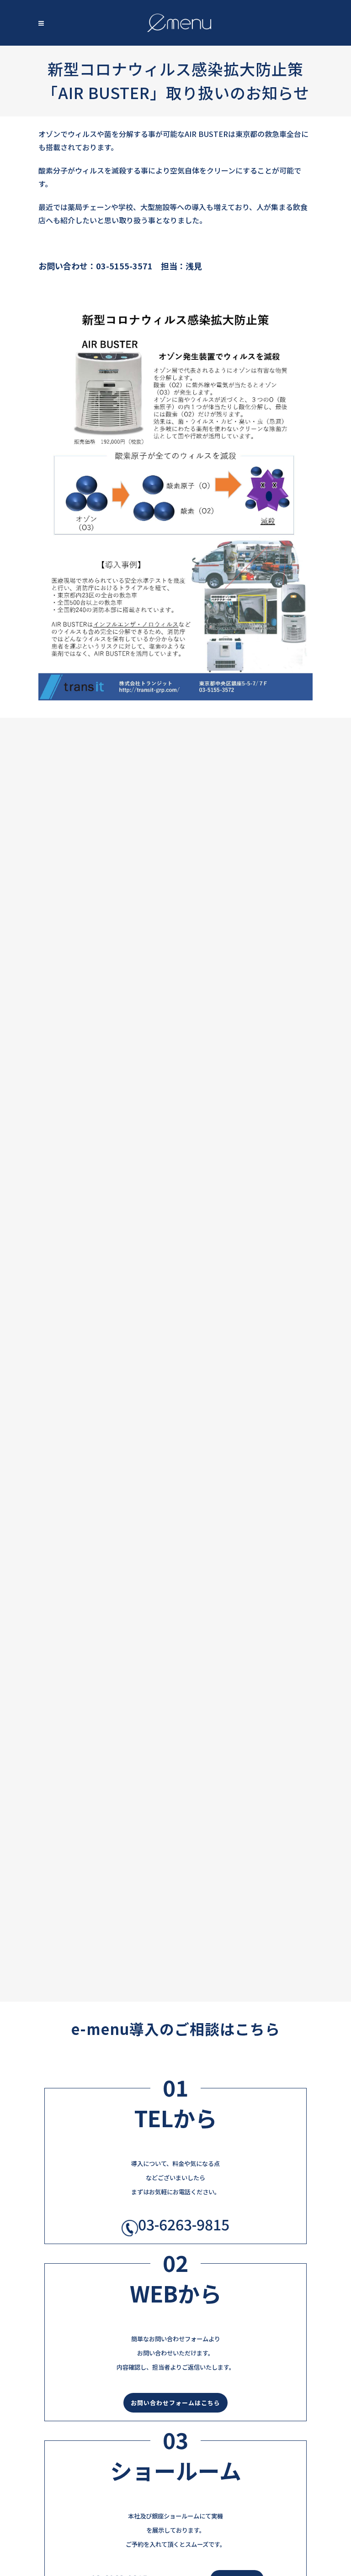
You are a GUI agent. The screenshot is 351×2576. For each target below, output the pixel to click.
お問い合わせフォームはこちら (175, 2403)
